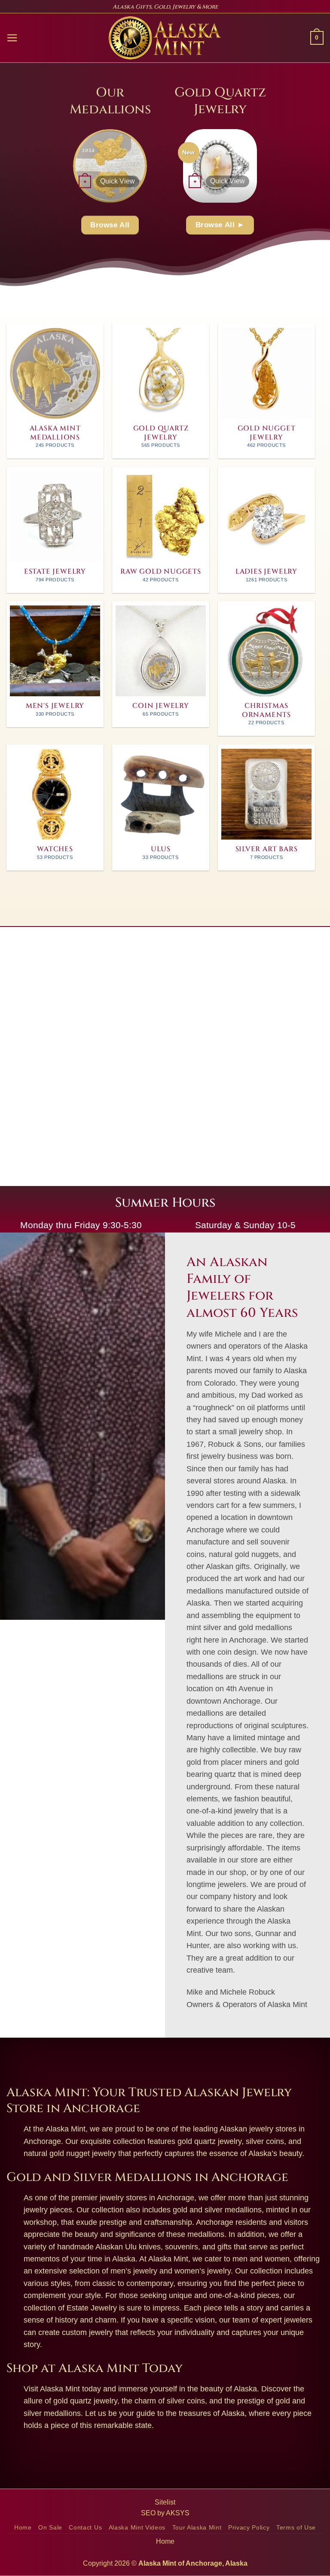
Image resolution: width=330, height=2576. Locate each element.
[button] (12, 38)
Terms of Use (296, 2528)
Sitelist (165, 2502)
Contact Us (85, 2528)
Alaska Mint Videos (137, 2528)
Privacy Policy (249, 2528)
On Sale (50, 2528)
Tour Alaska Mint (197, 2528)
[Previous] (66, 165)
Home (23, 2528)
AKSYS (178, 2513)
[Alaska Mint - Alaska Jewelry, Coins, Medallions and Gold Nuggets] (165, 38)
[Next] (154, 165)
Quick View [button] (118, 181)
